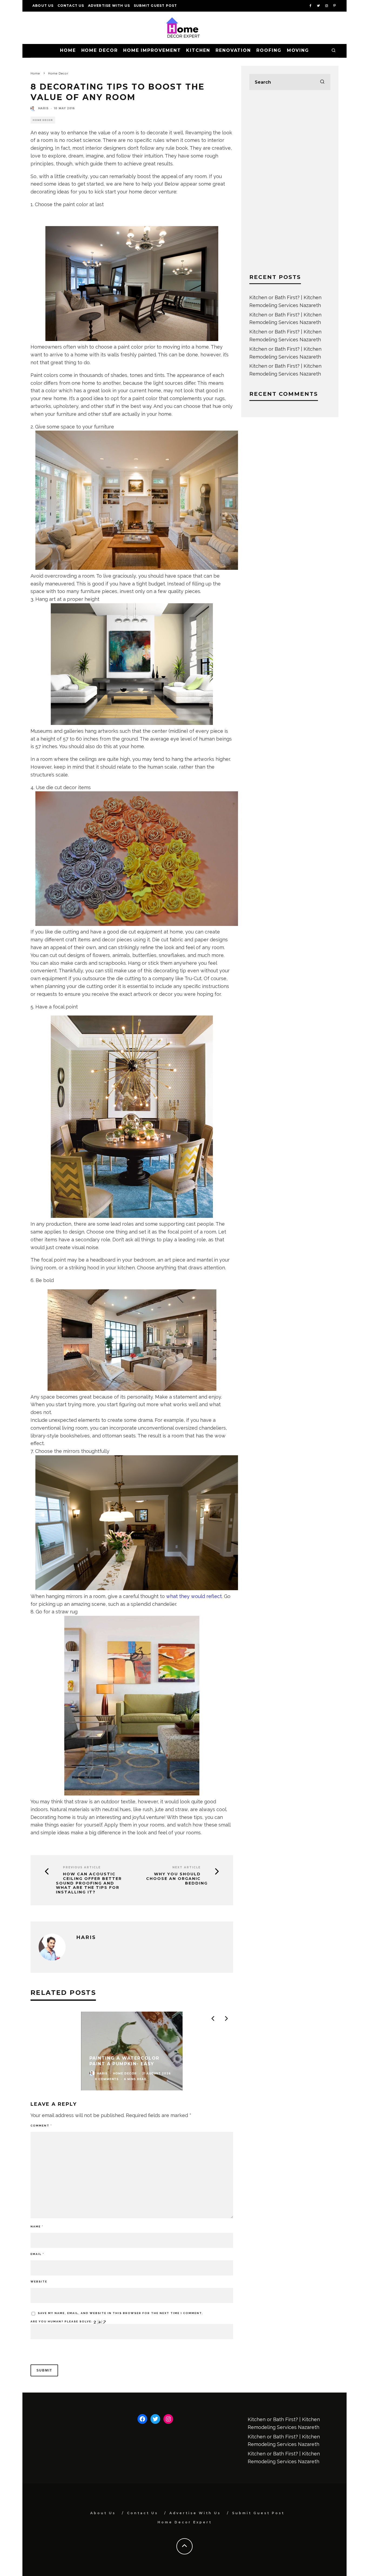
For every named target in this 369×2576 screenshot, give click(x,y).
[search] (322, 82)
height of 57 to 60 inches (69, 739)
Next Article (187, 1867)
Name (37, 2226)
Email (37, 2254)
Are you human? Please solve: (62, 2321)
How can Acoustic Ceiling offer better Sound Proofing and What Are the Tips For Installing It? (89, 1883)
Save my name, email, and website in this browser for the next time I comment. (120, 2313)
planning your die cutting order (81, 986)
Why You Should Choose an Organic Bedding (177, 1879)
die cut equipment (141, 932)
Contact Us (71, 6)
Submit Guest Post (155, 6)
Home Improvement (152, 50)
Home (68, 50)
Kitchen (198, 50)
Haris (43, 108)
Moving (298, 50)
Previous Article (82, 1867)
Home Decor (100, 50)
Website (39, 2282)
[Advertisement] (290, 182)
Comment (41, 2126)
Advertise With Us (109, 6)
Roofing (269, 50)
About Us (43, 6)
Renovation (233, 50)
